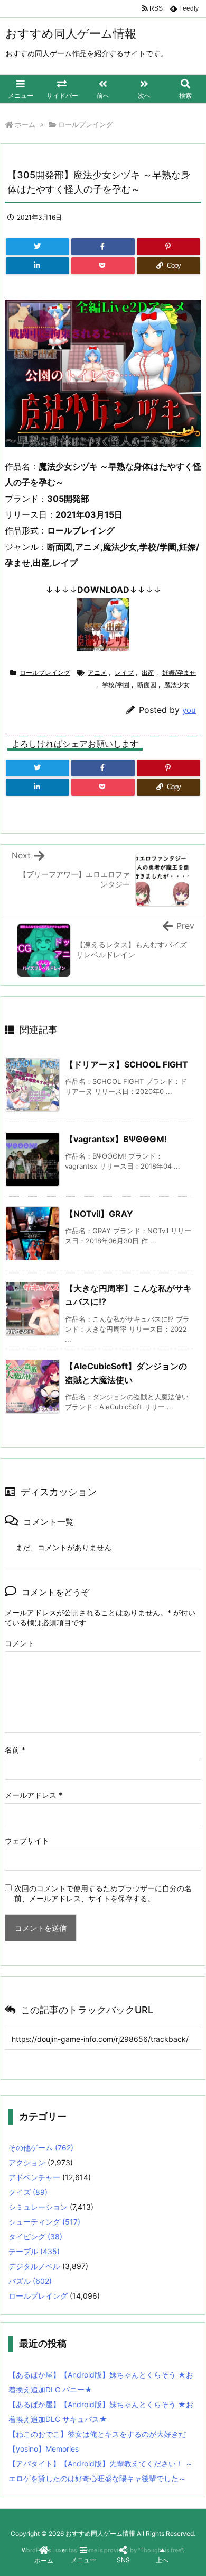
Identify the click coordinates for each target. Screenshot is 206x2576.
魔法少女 (177, 685)
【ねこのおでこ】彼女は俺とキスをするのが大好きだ (97, 2434)
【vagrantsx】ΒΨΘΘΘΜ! (116, 1139)
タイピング (35, 2236)
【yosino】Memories (44, 2449)
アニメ (97, 672)
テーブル (34, 2251)
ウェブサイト (27, 1841)
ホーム (25, 124)
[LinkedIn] (38, 266)
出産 (148, 672)
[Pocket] (103, 266)
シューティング (44, 2222)
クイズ (28, 2192)
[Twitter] (38, 247)
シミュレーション (38, 2207)
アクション (27, 2162)
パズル (30, 2281)
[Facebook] (103, 247)
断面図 (147, 685)
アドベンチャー (34, 2177)
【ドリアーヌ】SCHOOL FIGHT (127, 1064)
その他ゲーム (41, 2148)
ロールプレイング (86, 124)
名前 (15, 1750)
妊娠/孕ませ (179, 672)
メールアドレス (34, 1795)
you (189, 710)
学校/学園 (116, 685)
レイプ (124, 672)
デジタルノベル (34, 2266)
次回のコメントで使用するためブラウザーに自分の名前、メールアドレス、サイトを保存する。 (103, 1893)
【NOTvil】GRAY (99, 1214)
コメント (20, 1643)
